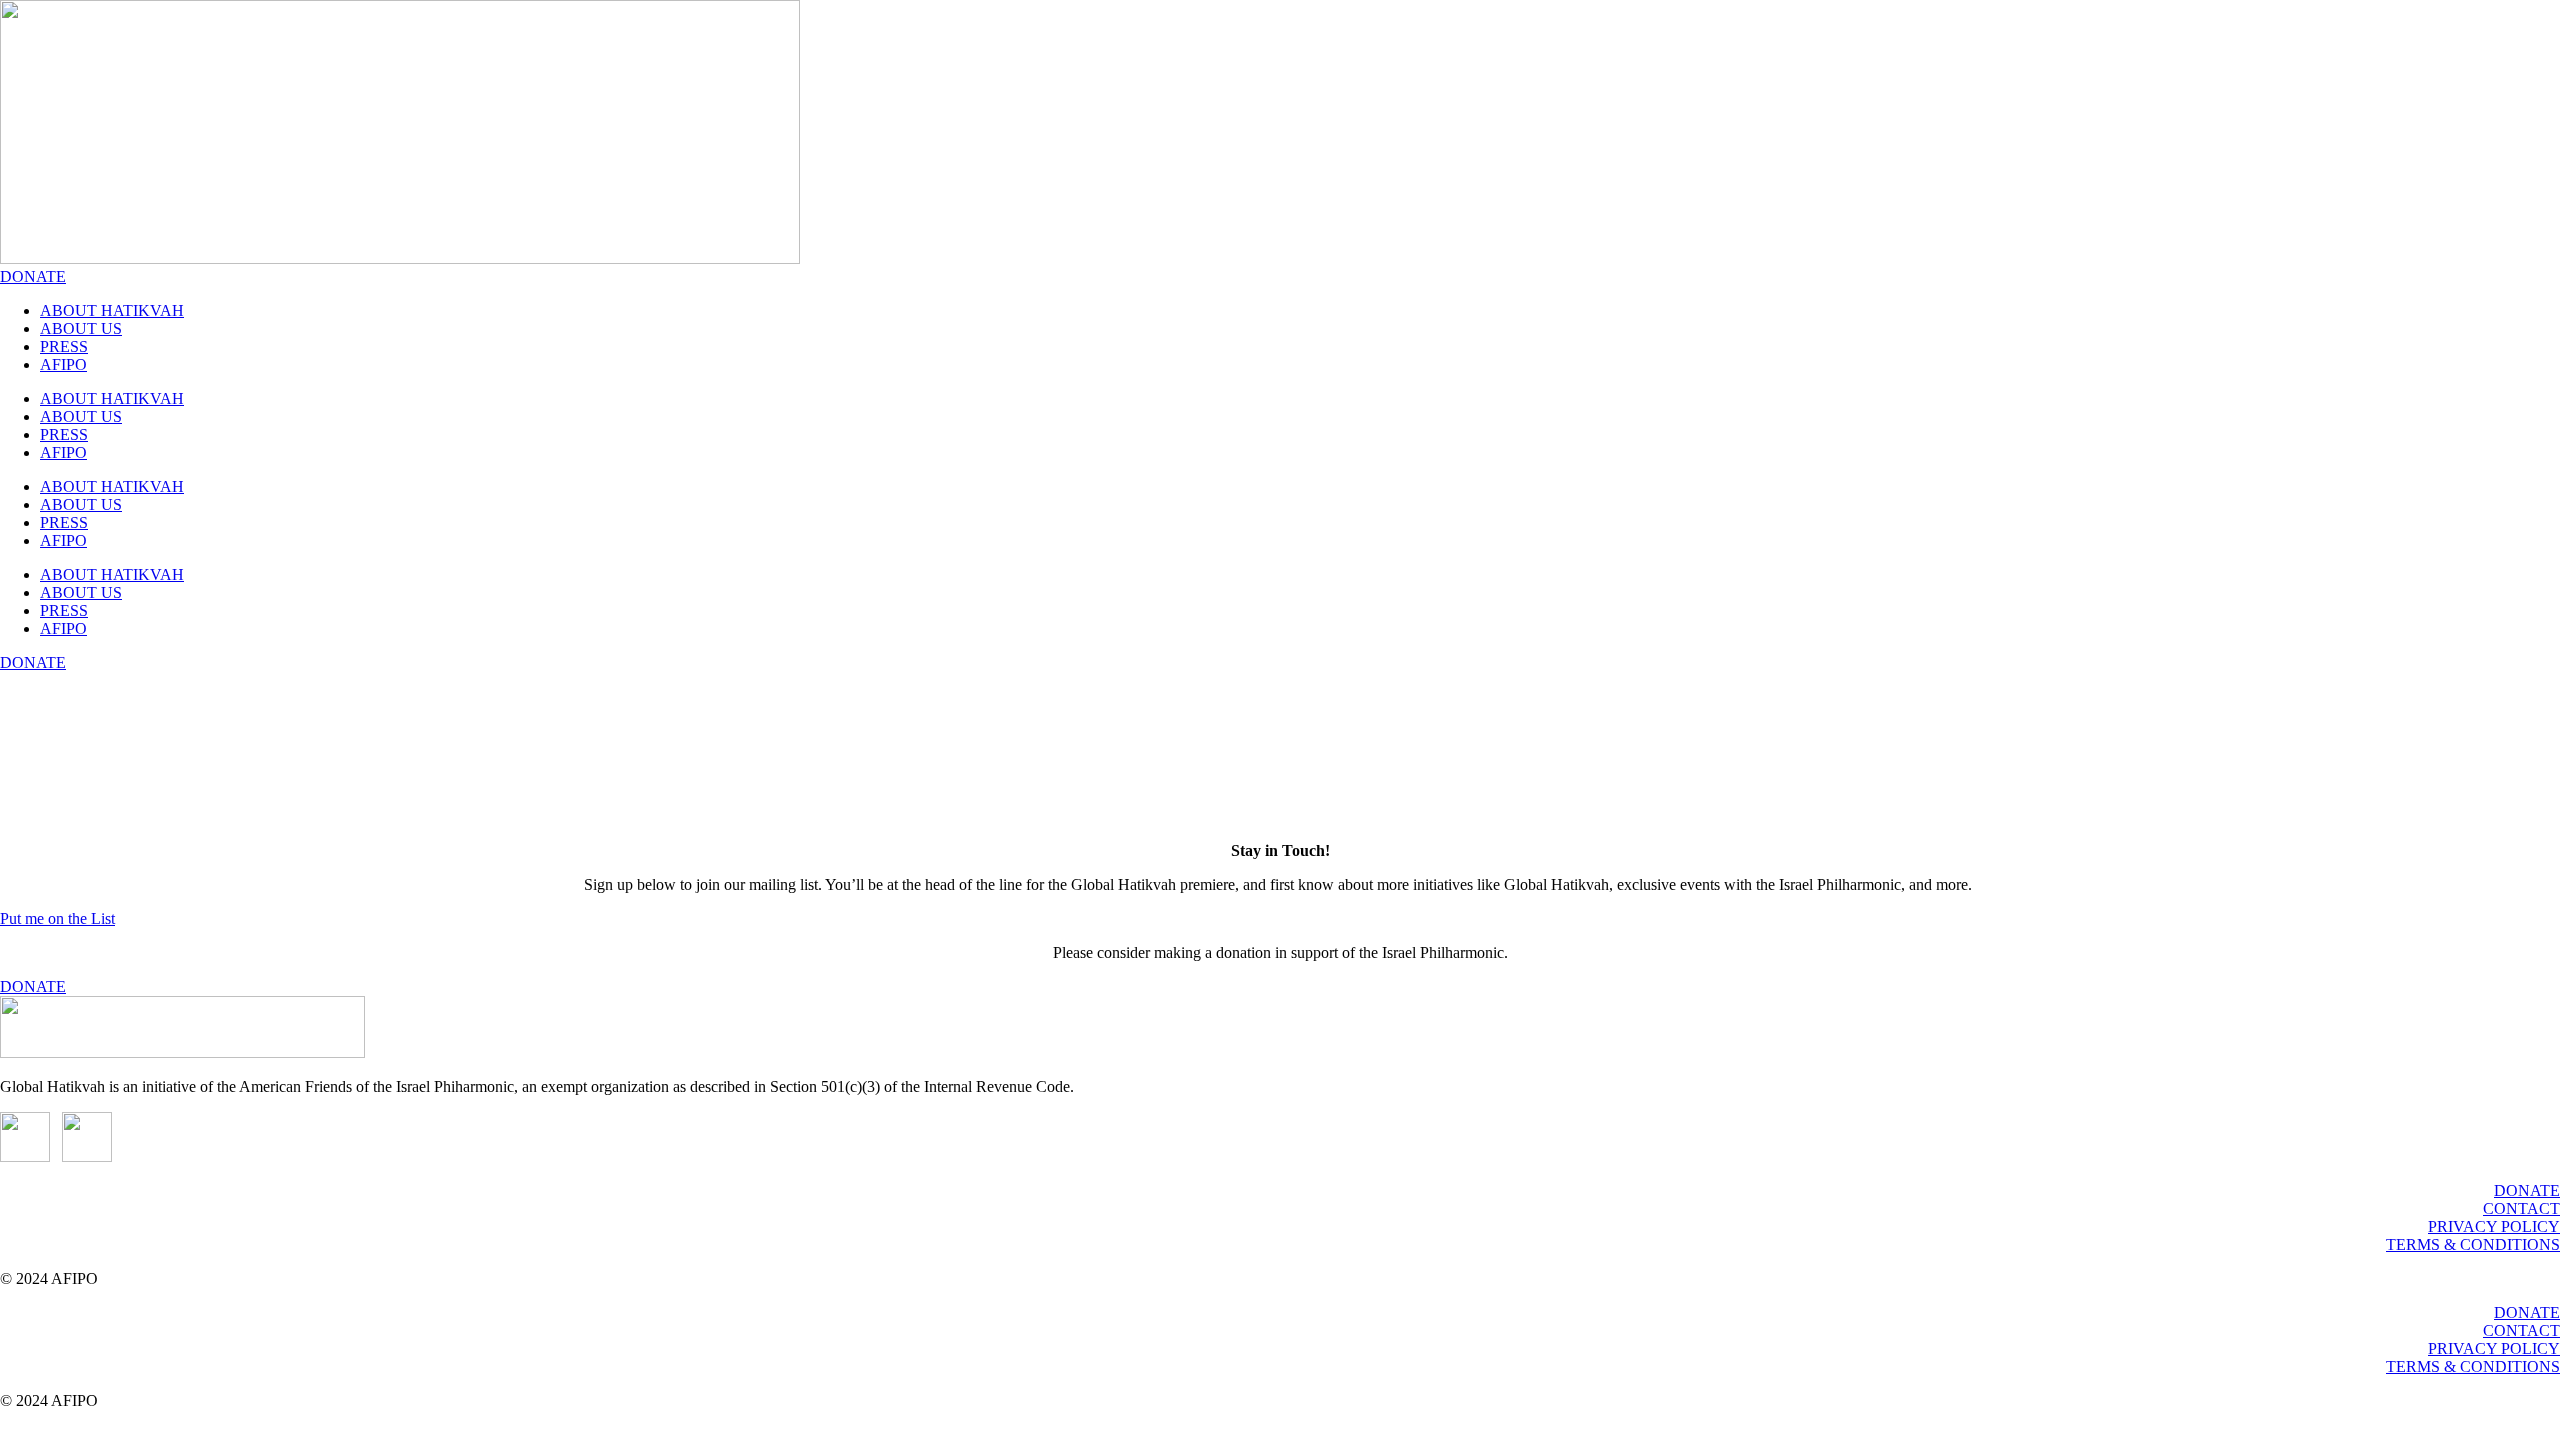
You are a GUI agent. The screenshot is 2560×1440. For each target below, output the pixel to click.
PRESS (64, 346)
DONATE (2527, 1190)
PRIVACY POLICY (2494, 1226)
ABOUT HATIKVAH (112, 310)
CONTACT (2521, 1208)
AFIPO (63, 364)
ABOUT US (81, 328)
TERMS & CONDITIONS (2473, 1244)
